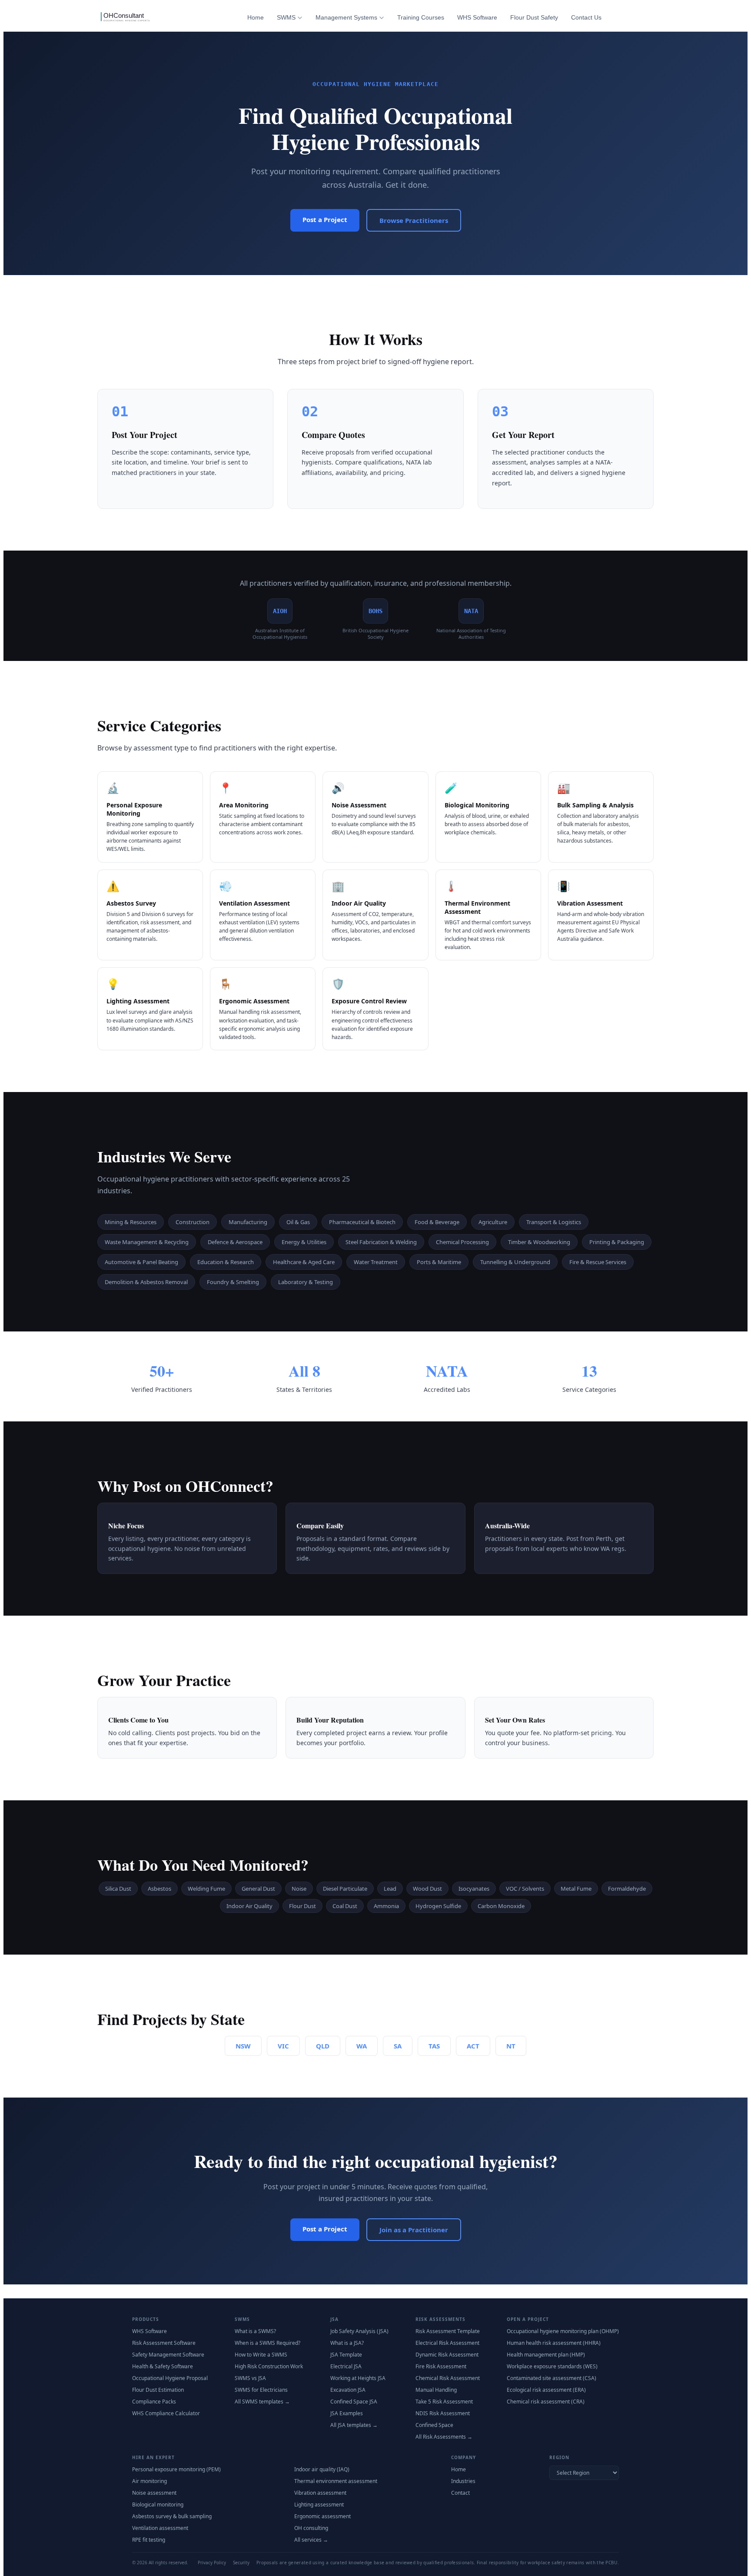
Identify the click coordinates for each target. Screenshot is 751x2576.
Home (256, 17)
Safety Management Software (168, 2355)
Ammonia (386, 1906)
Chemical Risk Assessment (448, 2378)
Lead (390, 1889)
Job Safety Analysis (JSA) (359, 2331)
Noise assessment (154, 2493)
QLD (323, 2046)
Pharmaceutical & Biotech (362, 1222)
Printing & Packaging (617, 1242)
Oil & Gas (298, 1222)
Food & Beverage (437, 1222)
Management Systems (346, 17)
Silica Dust (118, 1889)
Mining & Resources (131, 1222)
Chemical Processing (462, 1242)
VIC (283, 2046)
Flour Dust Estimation (158, 2390)
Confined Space (434, 2425)
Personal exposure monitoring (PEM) (176, 2469)
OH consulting (311, 2528)
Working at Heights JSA (358, 2378)
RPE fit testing (149, 2540)
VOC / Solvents (525, 1889)
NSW (243, 2046)
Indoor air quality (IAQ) (322, 2469)
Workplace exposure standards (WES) (552, 2366)
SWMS (286, 17)
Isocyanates (474, 1889)
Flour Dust (302, 1906)
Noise (299, 1889)
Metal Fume (576, 1889)
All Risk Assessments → (444, 2437)
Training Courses (421, 17)
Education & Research (226, 1262)
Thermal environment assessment (336, 2481)
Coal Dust (345, 1906)
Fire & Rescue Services (598, 1262)
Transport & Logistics (554, 1222)
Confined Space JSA (354, 2402)
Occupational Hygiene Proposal (170, 2378)
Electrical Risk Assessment (447, 2343)
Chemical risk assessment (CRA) (546, 2402)
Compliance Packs (154, 2402)
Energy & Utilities (304, 1242)
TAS (434, 2046)
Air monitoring (150, 2481)
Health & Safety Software (163, 2366)
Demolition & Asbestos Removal (146, 1282)
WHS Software (477, 17)
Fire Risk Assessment (441, 2366)
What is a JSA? (347, 2343)
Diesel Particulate (345, 1889)
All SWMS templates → (262, 2402)
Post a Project (325, 219)
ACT (473, 2046)
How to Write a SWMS (261, 2355)
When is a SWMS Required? (268, 2343)
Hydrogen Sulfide (438, 1906)
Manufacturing (248, 1222)
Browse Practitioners (414, 220)
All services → (311, 2540)
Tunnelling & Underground (515, 1262)
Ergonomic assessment (322, 2516)
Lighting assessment (319, 2505)
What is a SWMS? (255, 2331)
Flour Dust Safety (534, 17)
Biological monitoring (158, 2505)
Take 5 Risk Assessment (444, 2402)
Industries (463, 2481)
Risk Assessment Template (448, 2331)
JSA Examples (347, 2413)
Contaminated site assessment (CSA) (552, 2378)
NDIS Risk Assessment (443, 2413)
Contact (460, 2493)
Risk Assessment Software (164, 2343)
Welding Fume (206, 1889)
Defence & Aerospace (235, 1242)
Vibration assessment (320, 2493)
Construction (193, 1222)
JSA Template (346, 2355)
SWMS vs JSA (250, 2378)
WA (362, 2046)
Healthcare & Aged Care (304, 1262)
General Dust (258, 1889)
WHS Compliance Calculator (166, 2413)
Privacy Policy (212, 2563)
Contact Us (586, 17)
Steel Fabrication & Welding (381, 1242)
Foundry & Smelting (233, 1282)
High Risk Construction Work (269, 2366)
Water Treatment (376, 1262)
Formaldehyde (627, 1889)
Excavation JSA (348, 2390)
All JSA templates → (354, 2425)
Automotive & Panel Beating (141, 1262)
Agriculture (493, 1222)
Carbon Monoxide (501, 1906)
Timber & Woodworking (539, 1242)
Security (241, 2563)
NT (511, 2046)
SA (398, 2046)
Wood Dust (427, 1889)
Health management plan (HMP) (546, 2355)
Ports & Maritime (439, 1262)
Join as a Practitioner (414, 2230)
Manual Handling (436, 2390)
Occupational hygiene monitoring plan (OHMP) (563, 2331)
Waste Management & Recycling (147, 1242)
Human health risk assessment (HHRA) (554, 2343)
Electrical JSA (346, 2366)
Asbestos (160, 1889)
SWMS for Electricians (261, 2390)
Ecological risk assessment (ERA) (546, 2390)
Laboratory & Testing (306, 1282)
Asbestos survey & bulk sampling (172, 2516)
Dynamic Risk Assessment (447, 2355)
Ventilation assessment (160, 2528)
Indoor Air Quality (249, 1906)
